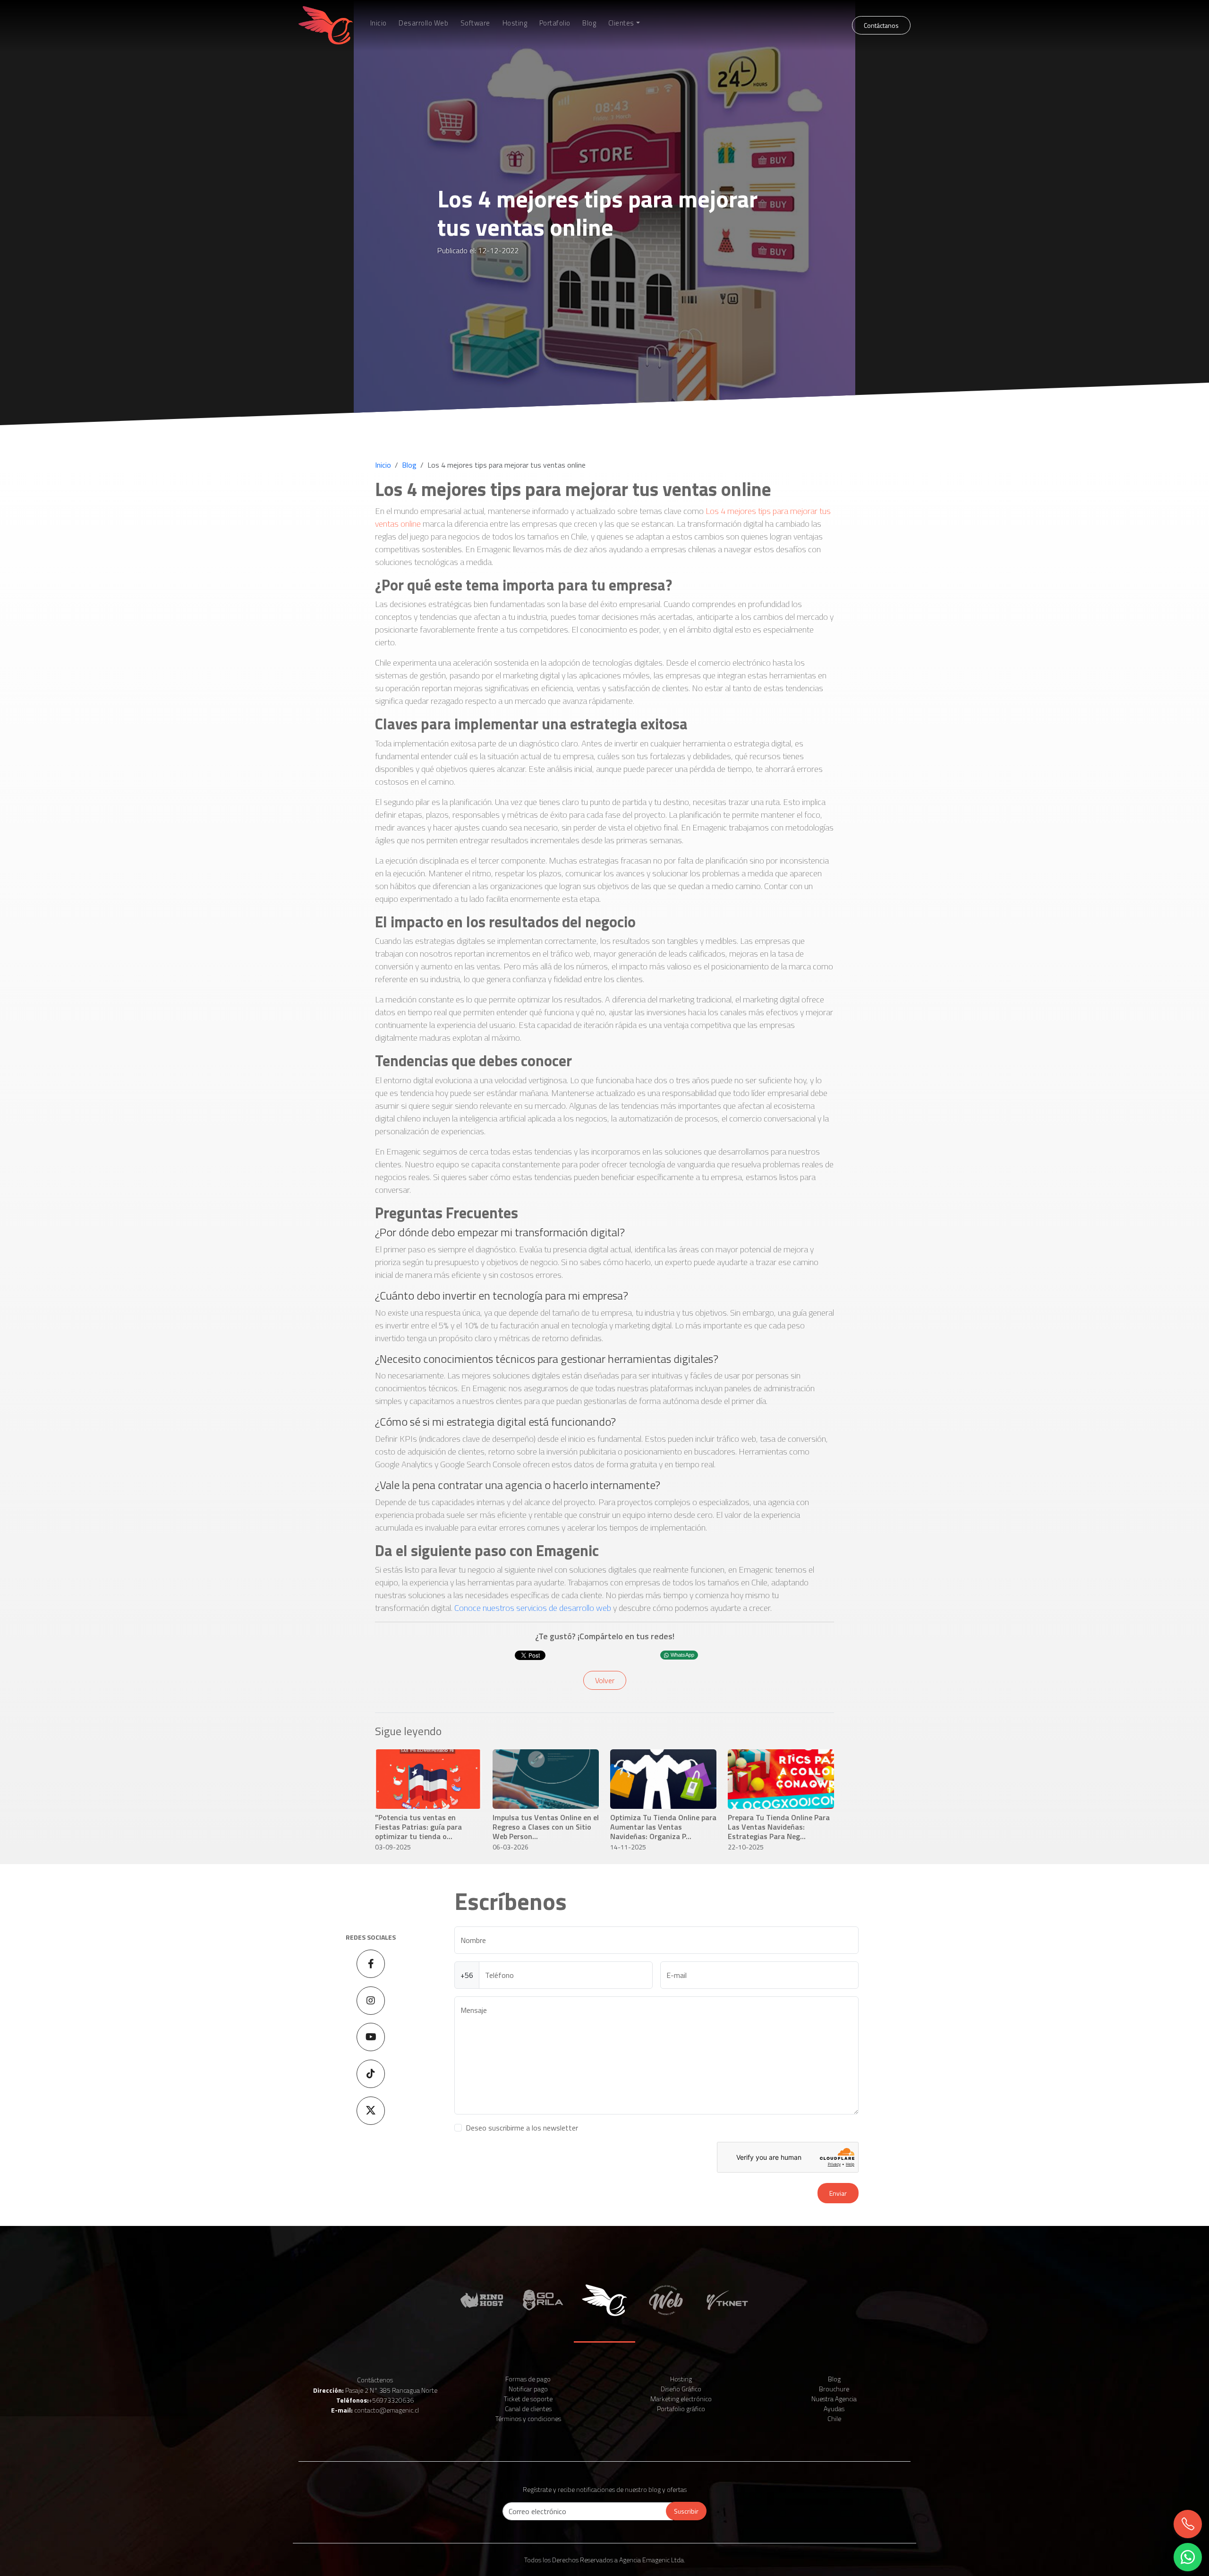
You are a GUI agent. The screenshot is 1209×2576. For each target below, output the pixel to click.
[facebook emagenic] (371, 1964)
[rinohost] (482, 2299)
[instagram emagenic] (371, 2001)
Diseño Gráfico (681, 2389)
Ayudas (834, 2409)
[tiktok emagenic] (371, 2074)
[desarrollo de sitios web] (666, 2299)
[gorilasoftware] (543, 2299)
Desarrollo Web (423, 23)
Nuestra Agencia (834, 2399)
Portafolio (555, 23)
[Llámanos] (1187, 2524)
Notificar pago (528, 2389)
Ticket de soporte (528, 2399)
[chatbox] (1187, 2557)
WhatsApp (682, 1655)
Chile (834, 2418)
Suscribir (686, 2511)
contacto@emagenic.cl (387, 2410)
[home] (326, 25)
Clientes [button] (621, 23)
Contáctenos (375, 2380)
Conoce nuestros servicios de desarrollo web (533, 1608)
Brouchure (834, 2389)
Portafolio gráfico (681, 2409)
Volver (605, 1680)
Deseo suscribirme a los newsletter (522, 2128)
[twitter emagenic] (371, 2111)
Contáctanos (881, 25)
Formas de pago (528, 2379)
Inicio (379, 23)
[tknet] (727, 2299)
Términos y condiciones (528, 2418)
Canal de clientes (528, 2409)
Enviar (838, 2193)
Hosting (515, 23)
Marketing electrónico (681, 2399)
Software (475, 23)
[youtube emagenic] (371, 2037)
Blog (589, 23)
